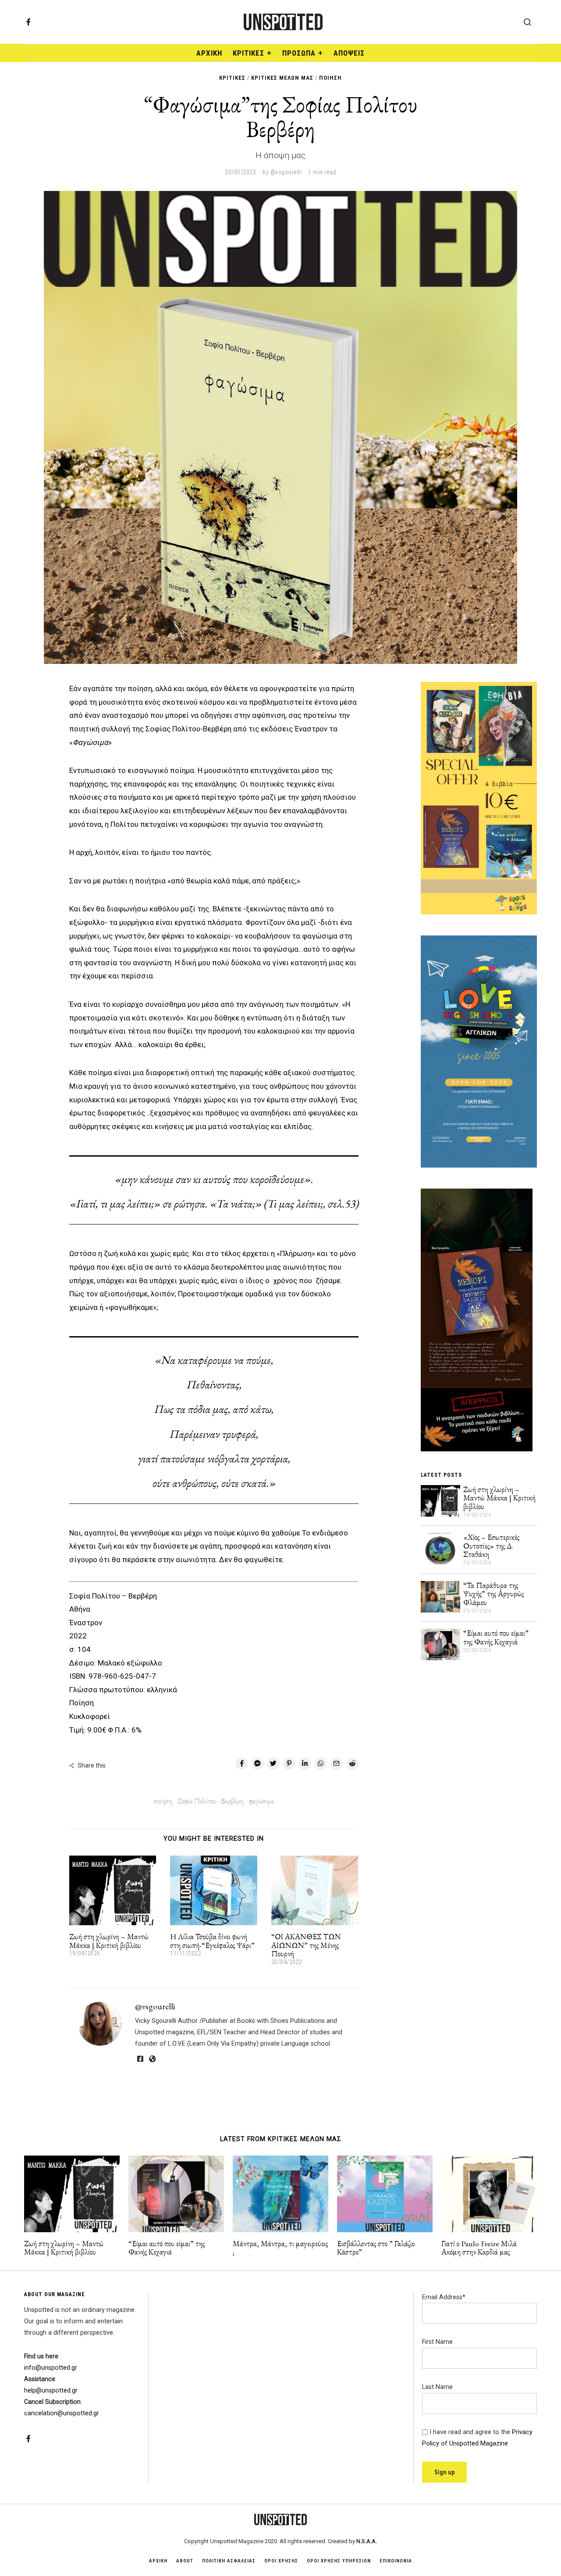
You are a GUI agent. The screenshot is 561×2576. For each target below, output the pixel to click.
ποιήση (163, 1801)
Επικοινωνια (396, 2561)
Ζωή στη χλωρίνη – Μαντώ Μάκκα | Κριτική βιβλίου (109, 1941)
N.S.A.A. (367, 2541)
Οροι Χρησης (281, 2561)
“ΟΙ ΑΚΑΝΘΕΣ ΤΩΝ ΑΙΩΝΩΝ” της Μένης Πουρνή (306, 1945)
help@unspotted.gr (51, 2391)
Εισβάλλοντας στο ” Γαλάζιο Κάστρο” (376, 2248)
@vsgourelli (155, 2006)
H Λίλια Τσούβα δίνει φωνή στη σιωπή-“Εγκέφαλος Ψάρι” (212, 1941)
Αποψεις (349, 53)
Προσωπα (299, 53)
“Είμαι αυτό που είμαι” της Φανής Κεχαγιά (496, 1637)
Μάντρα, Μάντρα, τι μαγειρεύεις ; (280, 2248)
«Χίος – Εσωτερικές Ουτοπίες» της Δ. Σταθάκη (491, 1546)
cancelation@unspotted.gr (62, 2413)
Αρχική (209, 53)
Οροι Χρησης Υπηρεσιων (339, 2561)
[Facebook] (28, 22)
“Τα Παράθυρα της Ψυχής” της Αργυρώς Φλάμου (494, 1594)
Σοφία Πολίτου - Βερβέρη (211, 1801)
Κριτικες (249, 53)
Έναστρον (86, 1623)
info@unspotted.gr (51, 2368)
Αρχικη (158, 2561)
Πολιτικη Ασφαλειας (229, 2561)
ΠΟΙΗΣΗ (330, 78)
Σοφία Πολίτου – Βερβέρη (113, 1596)
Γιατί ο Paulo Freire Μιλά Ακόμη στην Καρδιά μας (479, 2248)
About (185, 2561)
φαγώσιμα (262, 1801)
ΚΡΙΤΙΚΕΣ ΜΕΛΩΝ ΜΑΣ (282, 78)
